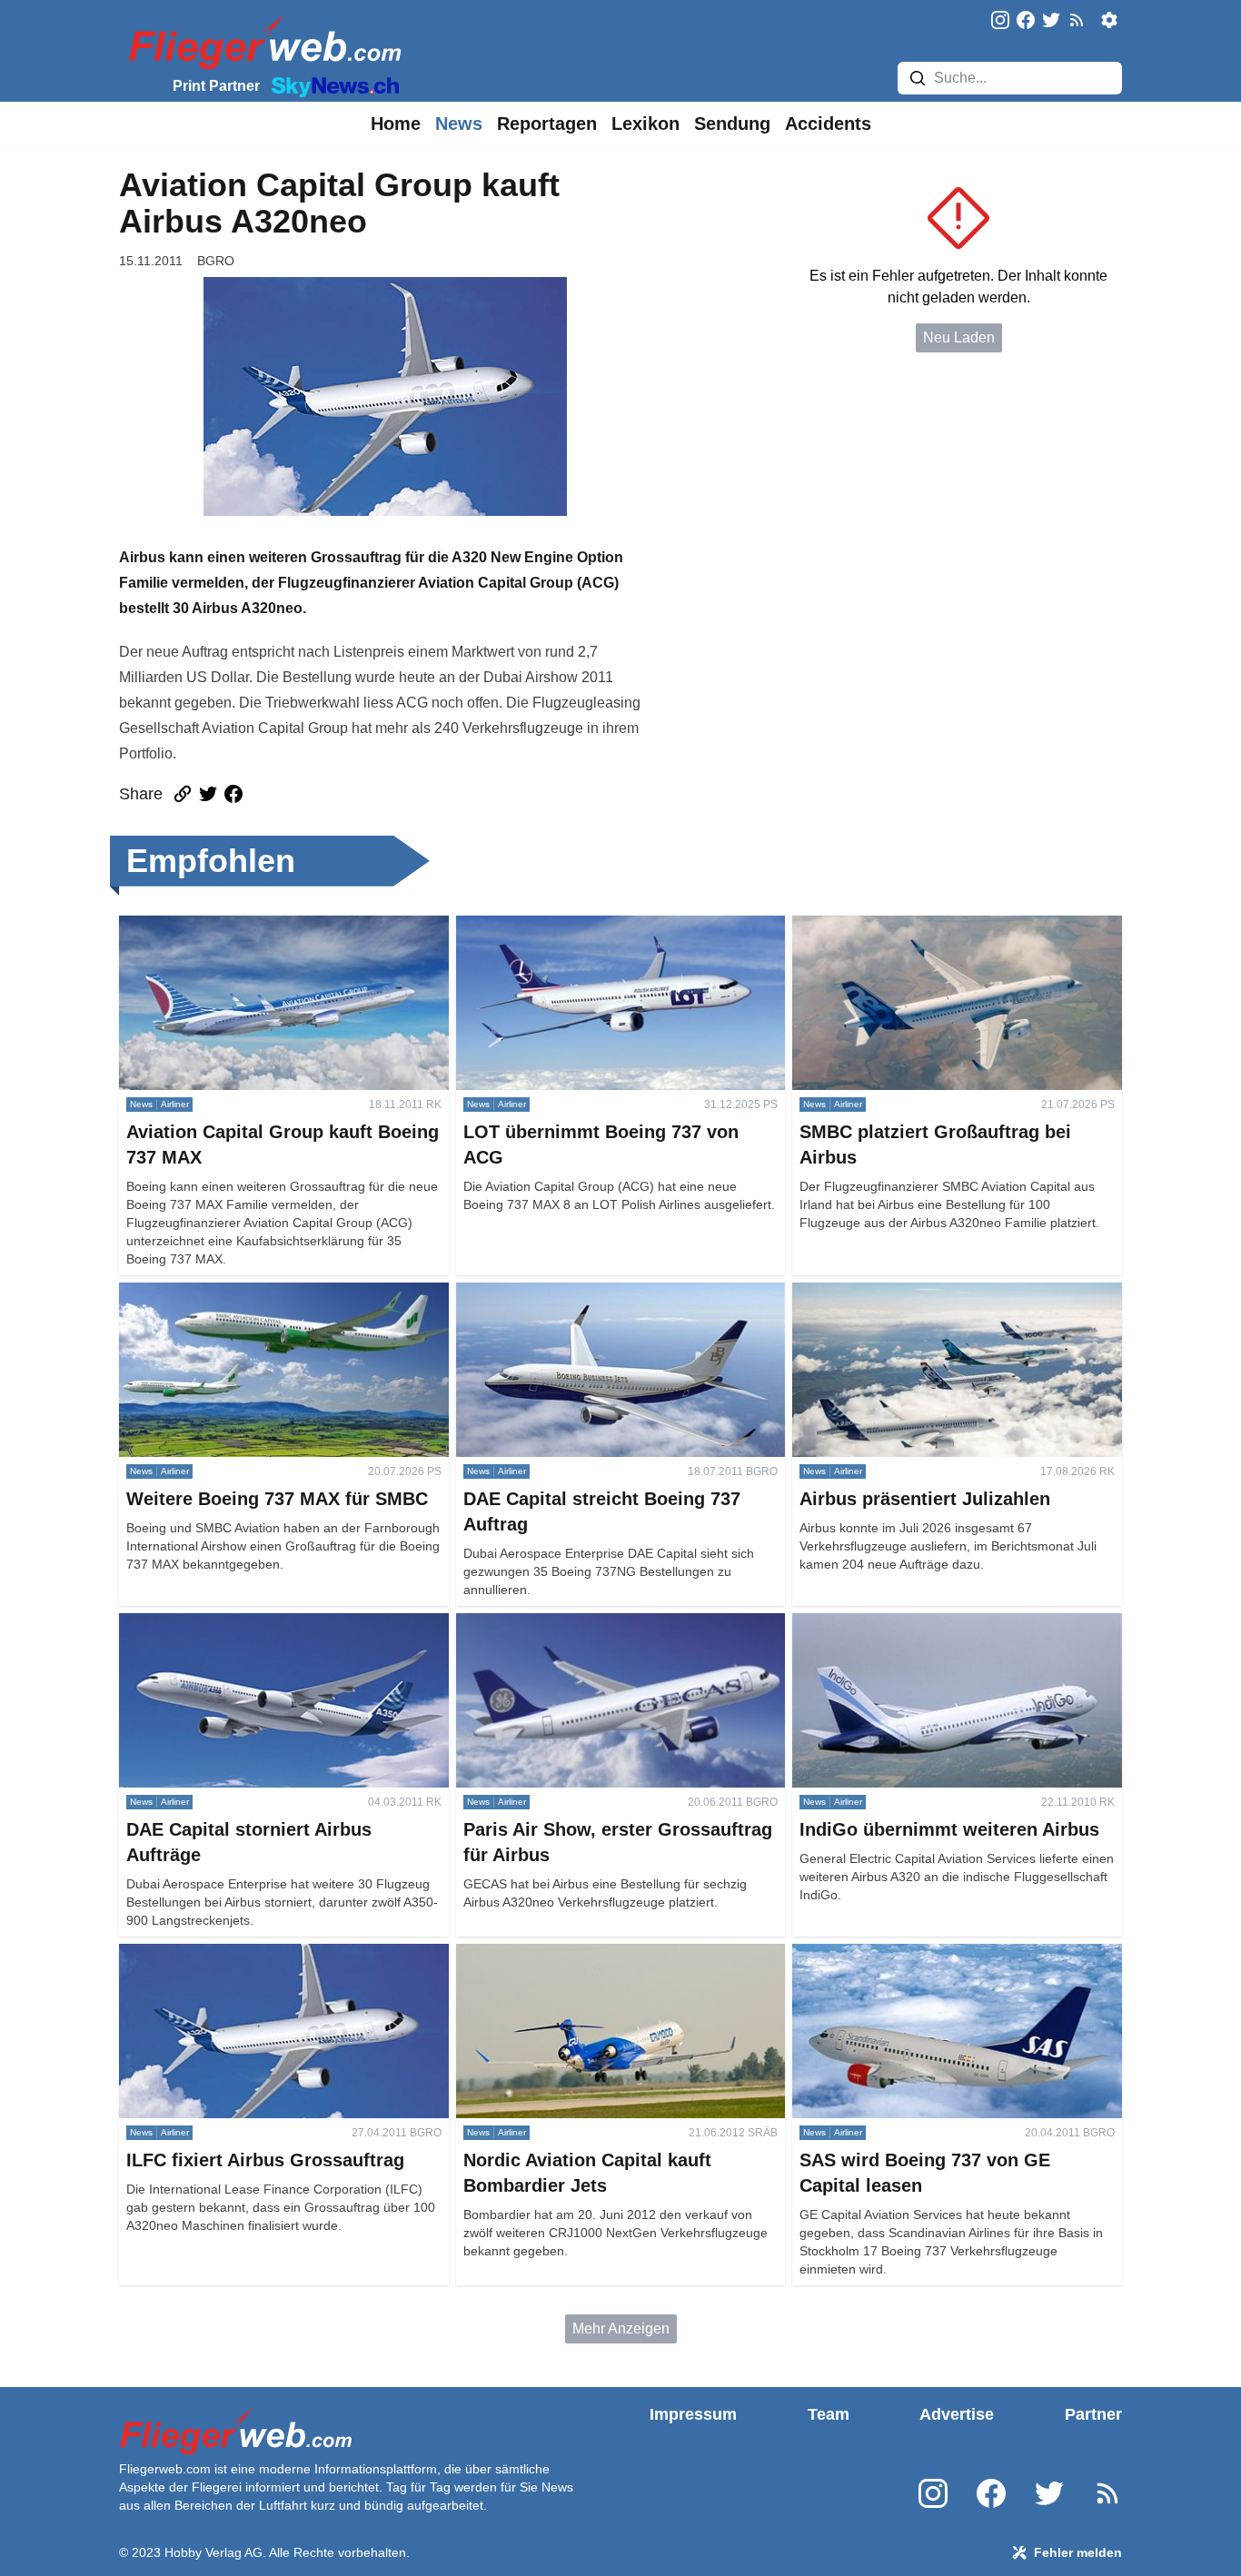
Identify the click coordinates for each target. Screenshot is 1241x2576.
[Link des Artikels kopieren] (183, 794)
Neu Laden (959, 337)
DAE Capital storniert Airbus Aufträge (238, 1624)
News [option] (459, 124)
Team (829, 2414)
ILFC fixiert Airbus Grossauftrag (219, 1954)
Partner (1093, 2414)
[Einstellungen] (1109, 20)
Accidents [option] (828, 124)
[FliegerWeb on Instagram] (1000, 21)
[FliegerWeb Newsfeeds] (1077, 20)
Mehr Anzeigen (621, 2328)
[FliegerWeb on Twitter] (1051, 21)
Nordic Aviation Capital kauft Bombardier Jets (602, 1954)
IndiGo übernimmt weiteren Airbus (901, 1624)
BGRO (216, 261)
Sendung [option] (732, 124)
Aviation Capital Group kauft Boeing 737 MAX (266, 926)
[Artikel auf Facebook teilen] (233, 794)
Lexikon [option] (645, 124)
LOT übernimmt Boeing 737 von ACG (576, 926)
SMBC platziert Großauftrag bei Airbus (915, 926)
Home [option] (396, 124)
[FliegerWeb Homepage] (261, 41)
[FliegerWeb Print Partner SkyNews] (332, 85)
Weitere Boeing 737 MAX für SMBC (234, 1293)
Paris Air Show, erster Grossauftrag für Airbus (601, 1624)
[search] (918, 78)
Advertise (957, 2414)
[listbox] (396, 124)
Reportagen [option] (547, 124)
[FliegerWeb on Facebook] (1026, 21)
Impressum (693, 2414)
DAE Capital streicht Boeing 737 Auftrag (585, 1293)
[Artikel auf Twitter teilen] (208, 794)
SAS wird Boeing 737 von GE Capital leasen (936, 1954)
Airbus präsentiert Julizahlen (884, 1293)
